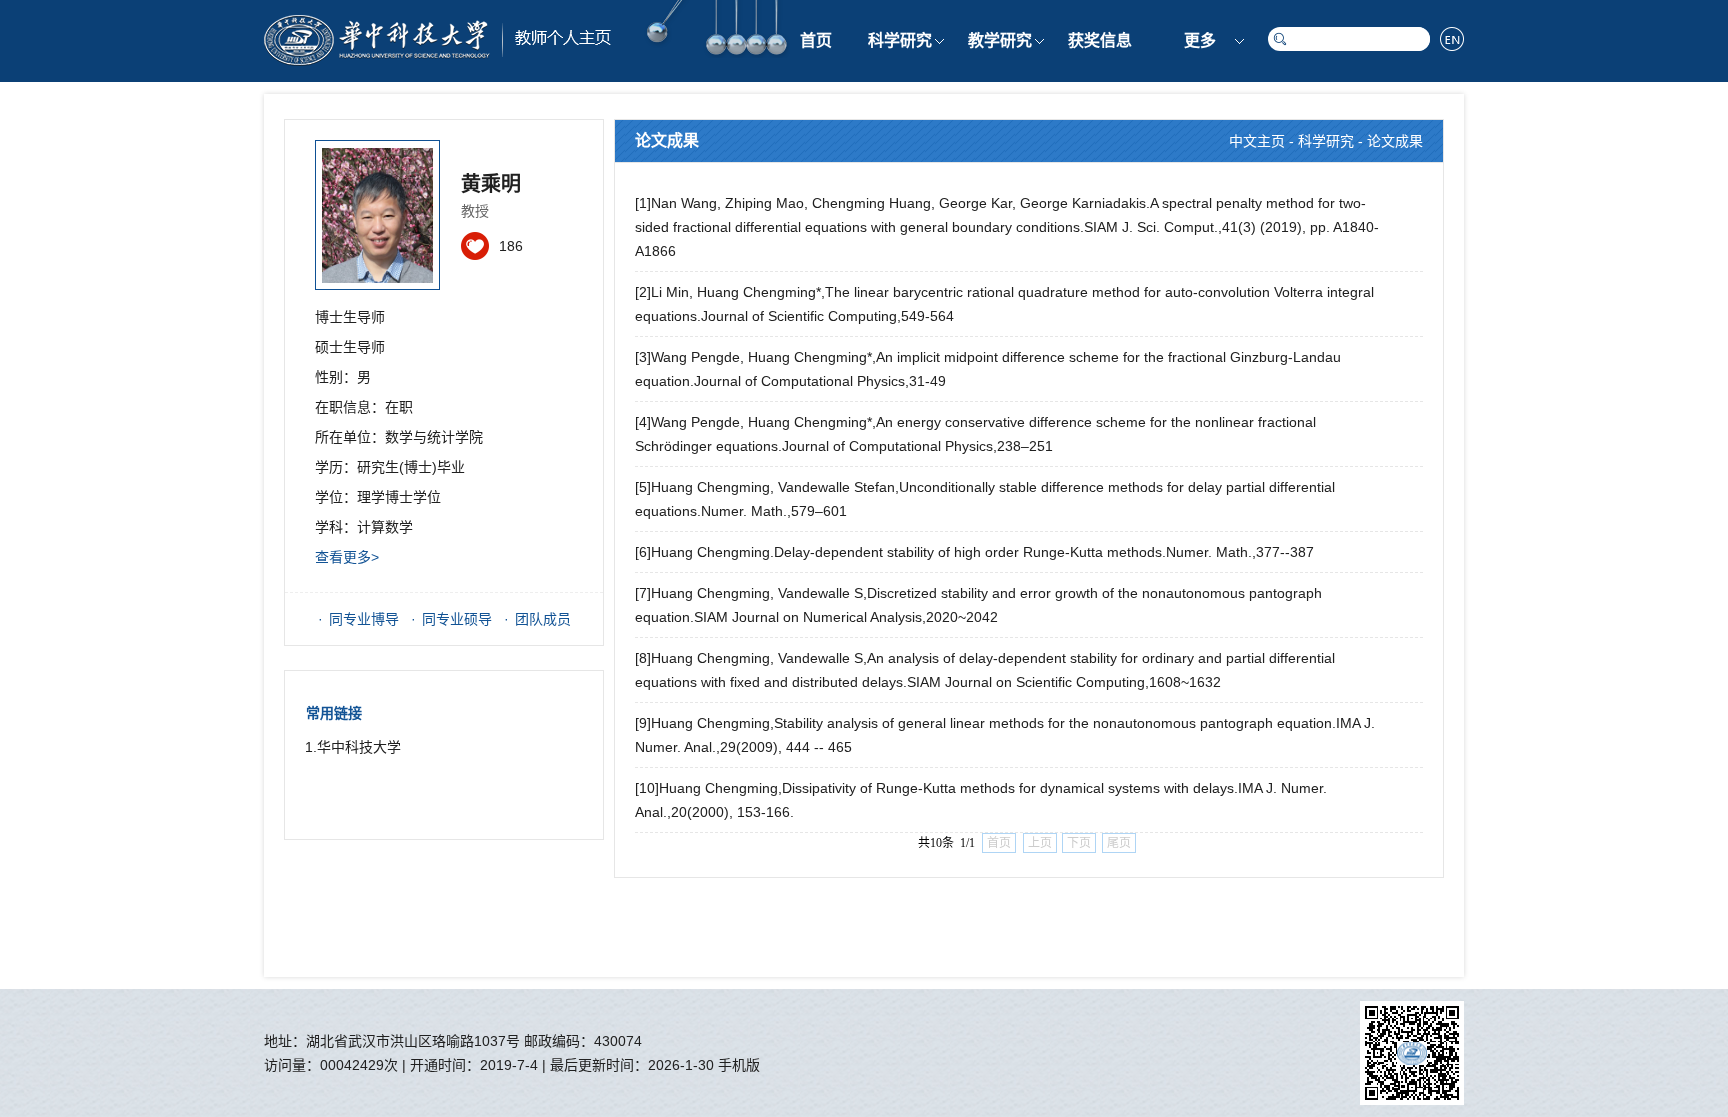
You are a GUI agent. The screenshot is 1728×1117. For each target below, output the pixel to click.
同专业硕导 (457, 619)
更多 (1200, 40)
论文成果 (1395, 141)
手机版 (739, 1065)
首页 (816, 40)
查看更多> (347, 557)
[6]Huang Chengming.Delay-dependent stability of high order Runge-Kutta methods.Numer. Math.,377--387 (974, 552)
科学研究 (900, 40)
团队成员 (543, 619)
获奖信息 (1100, 40)
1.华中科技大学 (353, 747)
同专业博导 (364, 619)
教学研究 (1000, 40)
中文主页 (1257, 141)
